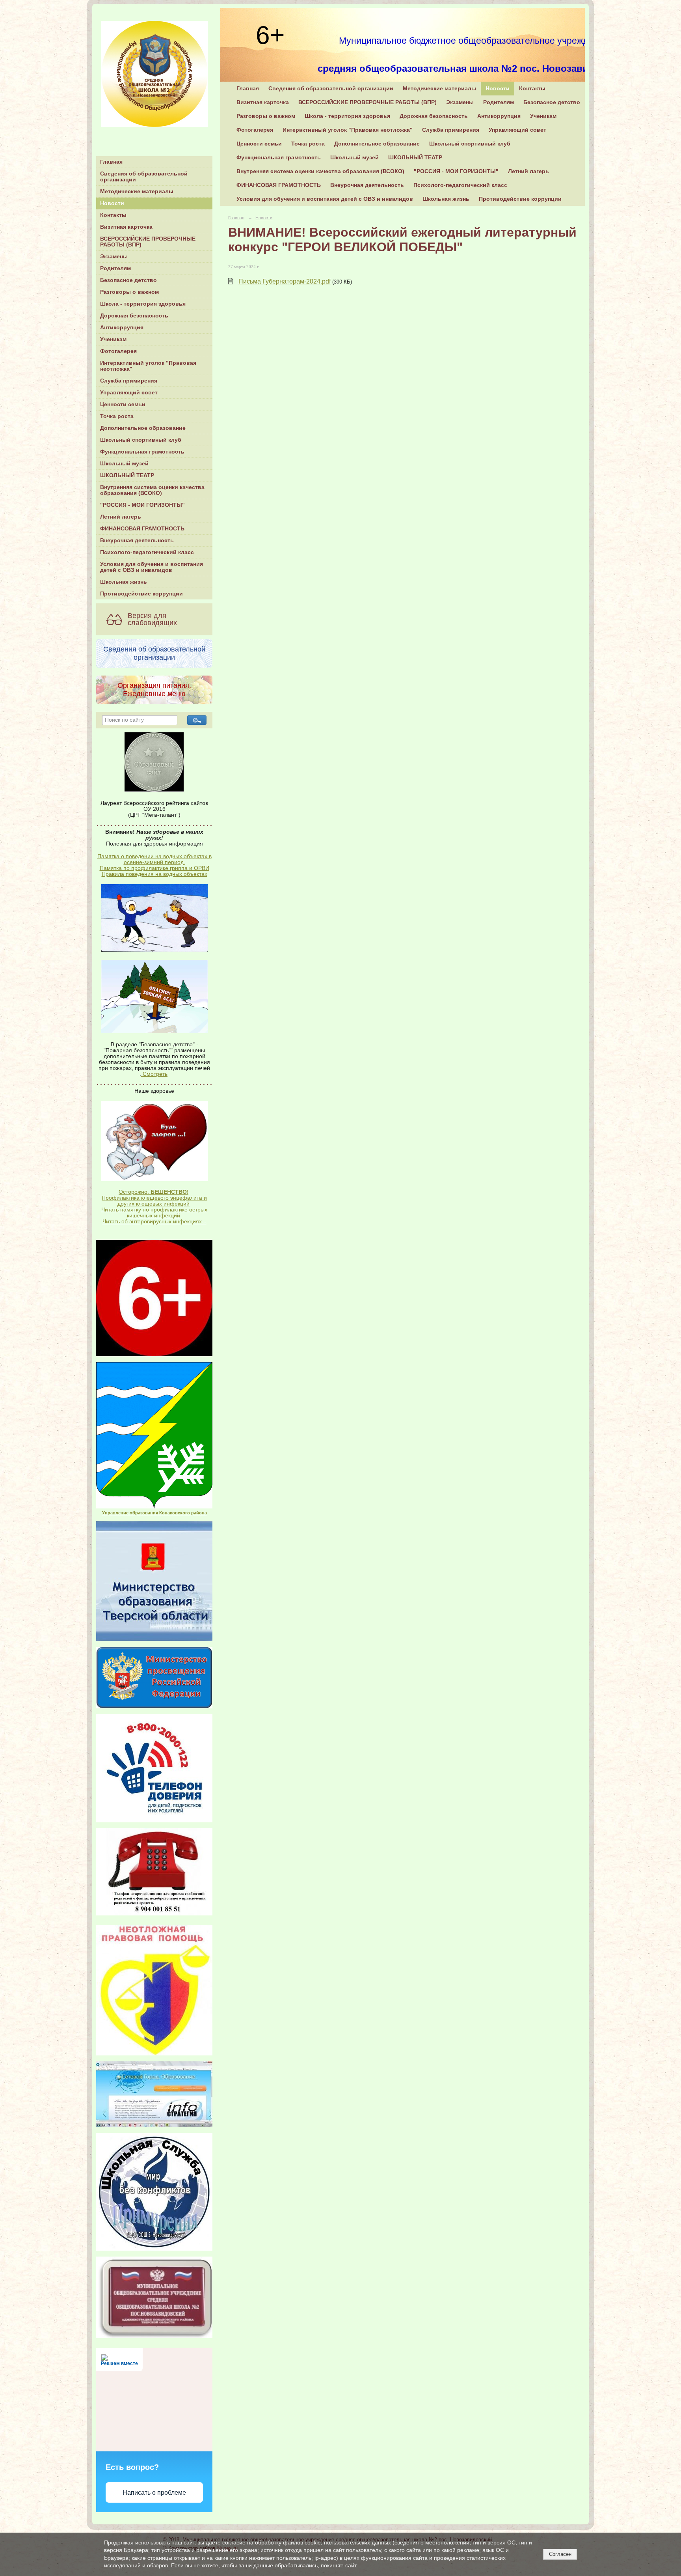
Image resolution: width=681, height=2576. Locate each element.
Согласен (560, 2554)
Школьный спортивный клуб (141, 440)
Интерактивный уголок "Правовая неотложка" (148, 366)
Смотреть (154, 1074)
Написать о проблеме (154, 2493)
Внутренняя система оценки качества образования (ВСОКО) (152, 490)
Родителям (115, 268)
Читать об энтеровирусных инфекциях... (154, 1222)
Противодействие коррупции (141, 594)
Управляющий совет (129, 393)
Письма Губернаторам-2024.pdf (285, 281)
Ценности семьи (123, 404)
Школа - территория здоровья (143, 304)
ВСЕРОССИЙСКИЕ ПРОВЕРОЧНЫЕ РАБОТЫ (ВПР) (148, 242)
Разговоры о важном (129, 292)
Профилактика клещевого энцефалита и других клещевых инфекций (154, 1201)
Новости (112, 203)
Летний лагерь (121, 517)
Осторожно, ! (154, 1192)
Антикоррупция (122, 328)
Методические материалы (137, 191)
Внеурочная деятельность (137, 540)
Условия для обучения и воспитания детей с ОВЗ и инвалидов (152, 567)
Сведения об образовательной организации (144, 177)
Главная (111, 162)
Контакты (113, 215)
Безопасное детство (128, 280)
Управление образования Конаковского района (154, 1513)
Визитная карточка (126, 227)
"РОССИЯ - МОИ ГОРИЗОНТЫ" (142, 505)
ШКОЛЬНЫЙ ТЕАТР (127, 475)
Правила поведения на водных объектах (154, 874)
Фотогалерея (118, 351)
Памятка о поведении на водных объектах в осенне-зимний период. (154, 859)
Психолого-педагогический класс (147, 552)
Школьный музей (124, 464)
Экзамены (114, 257)
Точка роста (117, 416)
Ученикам (113, 339)
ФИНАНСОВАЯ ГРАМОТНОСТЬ (142, 529)
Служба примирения (129, 381)
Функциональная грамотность (142, 452)
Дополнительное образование (143, 428)
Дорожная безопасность (134, 316)
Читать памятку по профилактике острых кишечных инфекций (154, 1213)
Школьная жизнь (124, 582)
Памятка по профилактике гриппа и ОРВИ (154, 868)
